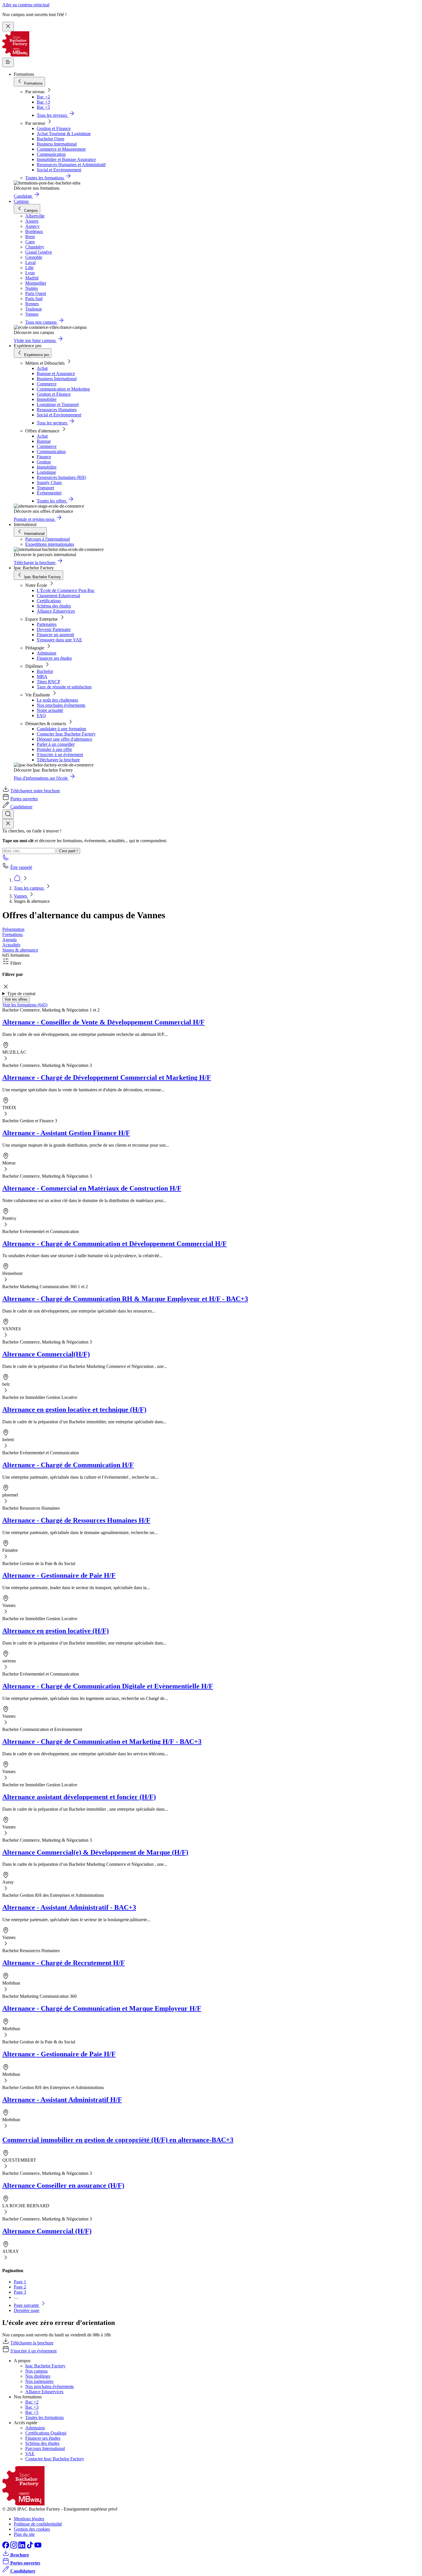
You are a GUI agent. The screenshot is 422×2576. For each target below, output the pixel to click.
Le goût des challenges (57, 700)
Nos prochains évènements (61, 705)
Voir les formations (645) (25, 1005)
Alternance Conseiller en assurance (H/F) (63, 2185)
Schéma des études (54, 606)
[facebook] (6, 2547)
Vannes (21, 896)
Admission (47, 653)
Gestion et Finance (54, 128)
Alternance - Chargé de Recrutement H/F (64, 1963)
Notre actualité (50, 710)
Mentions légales (29, 2519)
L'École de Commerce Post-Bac (66, 590)
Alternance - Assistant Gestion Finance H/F (66, 1133)
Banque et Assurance (56, 373)
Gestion (44, 462)
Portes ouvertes (24, 799)
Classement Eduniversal (58, 596)
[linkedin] (22, 2547)
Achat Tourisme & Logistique (64, 134)
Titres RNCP (49, 682)
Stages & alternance (20, 950)
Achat (42, 368)
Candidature (21, 807)
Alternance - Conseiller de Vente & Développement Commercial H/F (103, 1022)
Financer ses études (54, 658)
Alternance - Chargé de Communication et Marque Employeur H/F (102, 2008)
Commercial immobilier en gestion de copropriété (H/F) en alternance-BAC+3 (118, 2140)
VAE (30, 2454)
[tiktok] (30, 2547)
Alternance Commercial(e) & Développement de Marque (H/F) (95, 1852)
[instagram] (14, 2547)
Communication (51, 154)
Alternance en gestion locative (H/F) (56, 1631)
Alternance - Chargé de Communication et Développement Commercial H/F (115, 1244)
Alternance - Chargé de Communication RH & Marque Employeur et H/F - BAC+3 (125, 1299)
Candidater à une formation (61, 729)
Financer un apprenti (55, 635)
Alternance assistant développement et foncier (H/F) (79, 1797)
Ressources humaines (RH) (61, 477)
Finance (44, 457)
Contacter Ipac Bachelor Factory (66, 734)
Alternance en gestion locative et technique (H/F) (74, 1410)
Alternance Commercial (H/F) (47, 2231)
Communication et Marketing (63, 389)
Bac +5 (43, 107)
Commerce (47, 384)
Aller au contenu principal (26, 5)
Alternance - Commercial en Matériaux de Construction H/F (92, 1188)
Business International (57, 144)
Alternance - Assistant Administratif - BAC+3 (69, 1907)
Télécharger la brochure (58, 760)
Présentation (13, 929)
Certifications (49, 601)
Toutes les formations (44, 2417)
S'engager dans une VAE (59, 640)
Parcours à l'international (48, 539)
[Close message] (8, 27)
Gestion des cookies (32, 2529)
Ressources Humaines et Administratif (71, 165)
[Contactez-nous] (6, 859)
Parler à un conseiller (56, 744)
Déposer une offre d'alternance (64, 739)
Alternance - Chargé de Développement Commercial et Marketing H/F (107, 1078)
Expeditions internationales (50, 544)
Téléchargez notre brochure (35, 791)
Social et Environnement (59, 170)
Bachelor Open (51, 139)
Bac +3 (43, 102)
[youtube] (38, 2547)
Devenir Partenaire (54, 629)
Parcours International (45, 2448)
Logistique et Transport (58, 404)
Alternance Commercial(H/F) (46, 1354)
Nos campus (36, 2371)
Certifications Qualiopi (46, 2433)
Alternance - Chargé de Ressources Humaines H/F (76, 1520)
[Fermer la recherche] (8, 824)
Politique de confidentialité (38, 2524)
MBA (42, 676)
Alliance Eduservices (56, 611)
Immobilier (47, 399)
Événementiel (49, 493)
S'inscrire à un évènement (60, 755)
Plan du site (24, 2534)
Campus (21, 201)
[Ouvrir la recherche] (8, 814)
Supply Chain (49, 483)
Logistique (46, 472)
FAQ (41, 716)
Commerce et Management (61, 149)
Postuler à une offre (54, 749)
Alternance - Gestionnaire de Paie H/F (59, 1575)
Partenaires (47, 624)
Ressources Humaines (57, 410)
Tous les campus (29, 888)
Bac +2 (43, 97)
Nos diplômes (38, 2376)
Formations (12, 934)
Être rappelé (21, 867)
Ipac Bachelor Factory (45, 2366)
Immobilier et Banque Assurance (66, 159)
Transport (45, 488)
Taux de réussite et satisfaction (64, 687)
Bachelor (45, 671)
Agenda (9, 940)
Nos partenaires (39, 2381)
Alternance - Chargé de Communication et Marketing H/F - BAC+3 (102, 1742)
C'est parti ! (68, 851)
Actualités (11, 945)
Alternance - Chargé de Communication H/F (68, 1465)
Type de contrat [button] (21, 994)
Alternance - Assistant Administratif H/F (62, 2100)
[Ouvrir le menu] (8, 62)
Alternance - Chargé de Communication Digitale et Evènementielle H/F (108, 1686)
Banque (44, 441)
